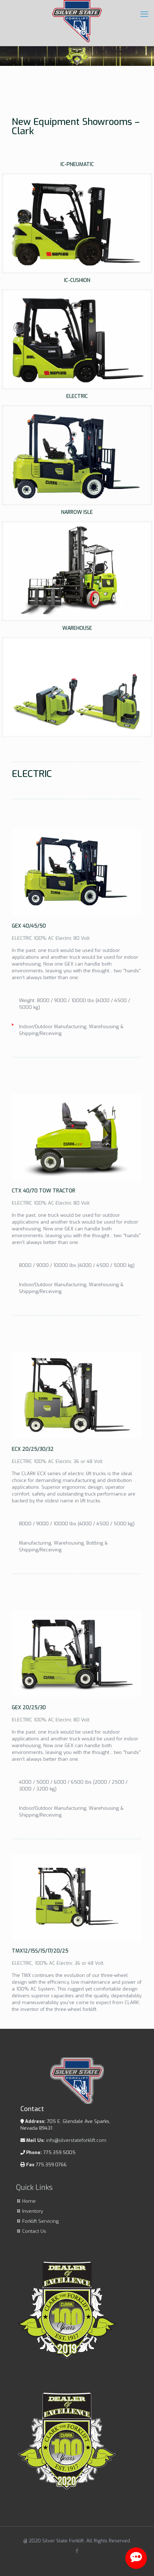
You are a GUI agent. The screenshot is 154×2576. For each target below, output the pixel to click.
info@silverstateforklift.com (76, 2140)
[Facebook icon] (77, 2551)
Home (29, 2201)
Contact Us (34, 2231)
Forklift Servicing (40, 2221)
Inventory (33, 2211)
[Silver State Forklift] (77, 21)
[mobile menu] (144, 14)
